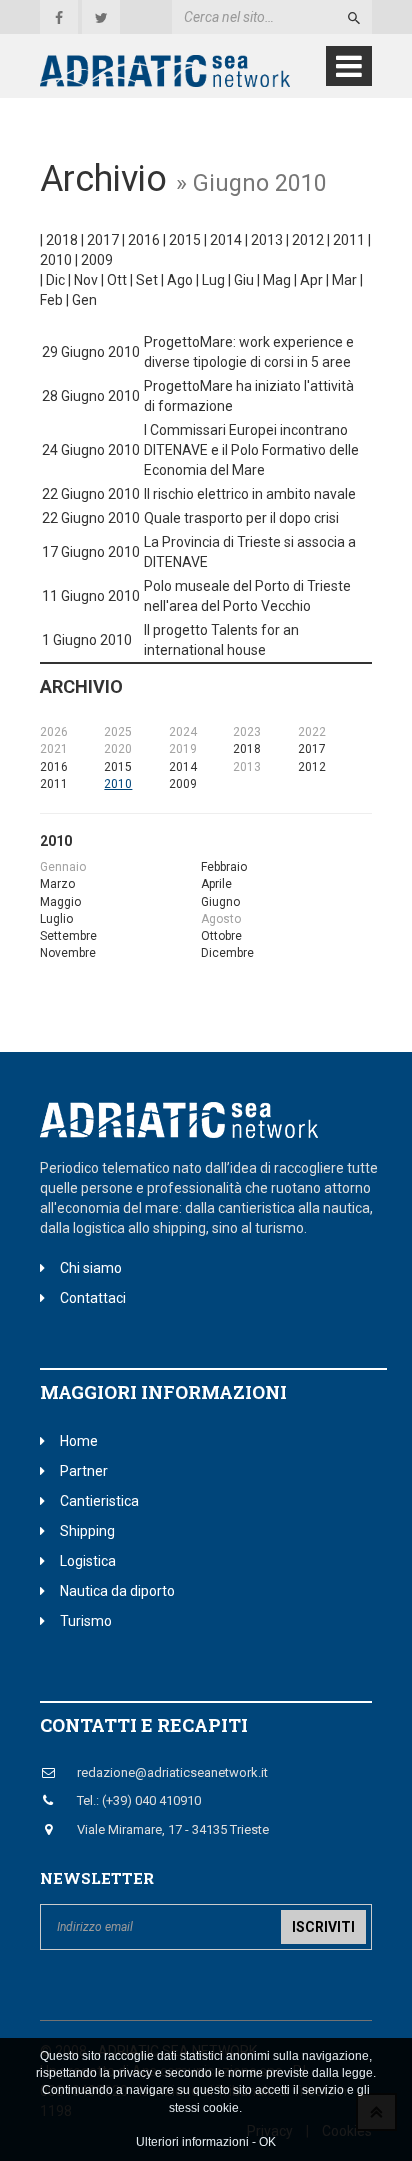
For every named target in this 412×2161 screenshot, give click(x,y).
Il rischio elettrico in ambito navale (250, 494)
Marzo (57, 884)
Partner (84, 1471)
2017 (103, 240)
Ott (117, 280)
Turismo (86, 1621)
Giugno (220, 902)
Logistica (88, 1561)
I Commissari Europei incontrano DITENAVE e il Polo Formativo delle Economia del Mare (251, 450)
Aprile (216, 884)
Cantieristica (99, 1501)
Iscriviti (323, 1927)
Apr (311, 280)
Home (79, 1441)
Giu (244, 280)
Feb (51, 300)
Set (147, 280)
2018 (62, 240)
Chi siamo (91, 1268)
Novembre (68, 953)
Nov (86, 280)
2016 (144, 240)
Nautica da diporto (117, 1591)
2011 (349, 240)
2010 (56, 260)
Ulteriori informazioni (192, 2142)
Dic (55, 280)
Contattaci (93, 1298)
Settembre (68, 936)
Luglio (56, 919)
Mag (277, 280)
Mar (344, 280)
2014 (226, 240)
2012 (308, 240)
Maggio (60, 902)
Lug (213, 280)
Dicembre (227, 953)
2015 (185, 240)
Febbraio (224, 867)
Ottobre (221, 936)
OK (267, 2142)
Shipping (87, 1531)
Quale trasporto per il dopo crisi (241, 518)
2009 (97, 260)
